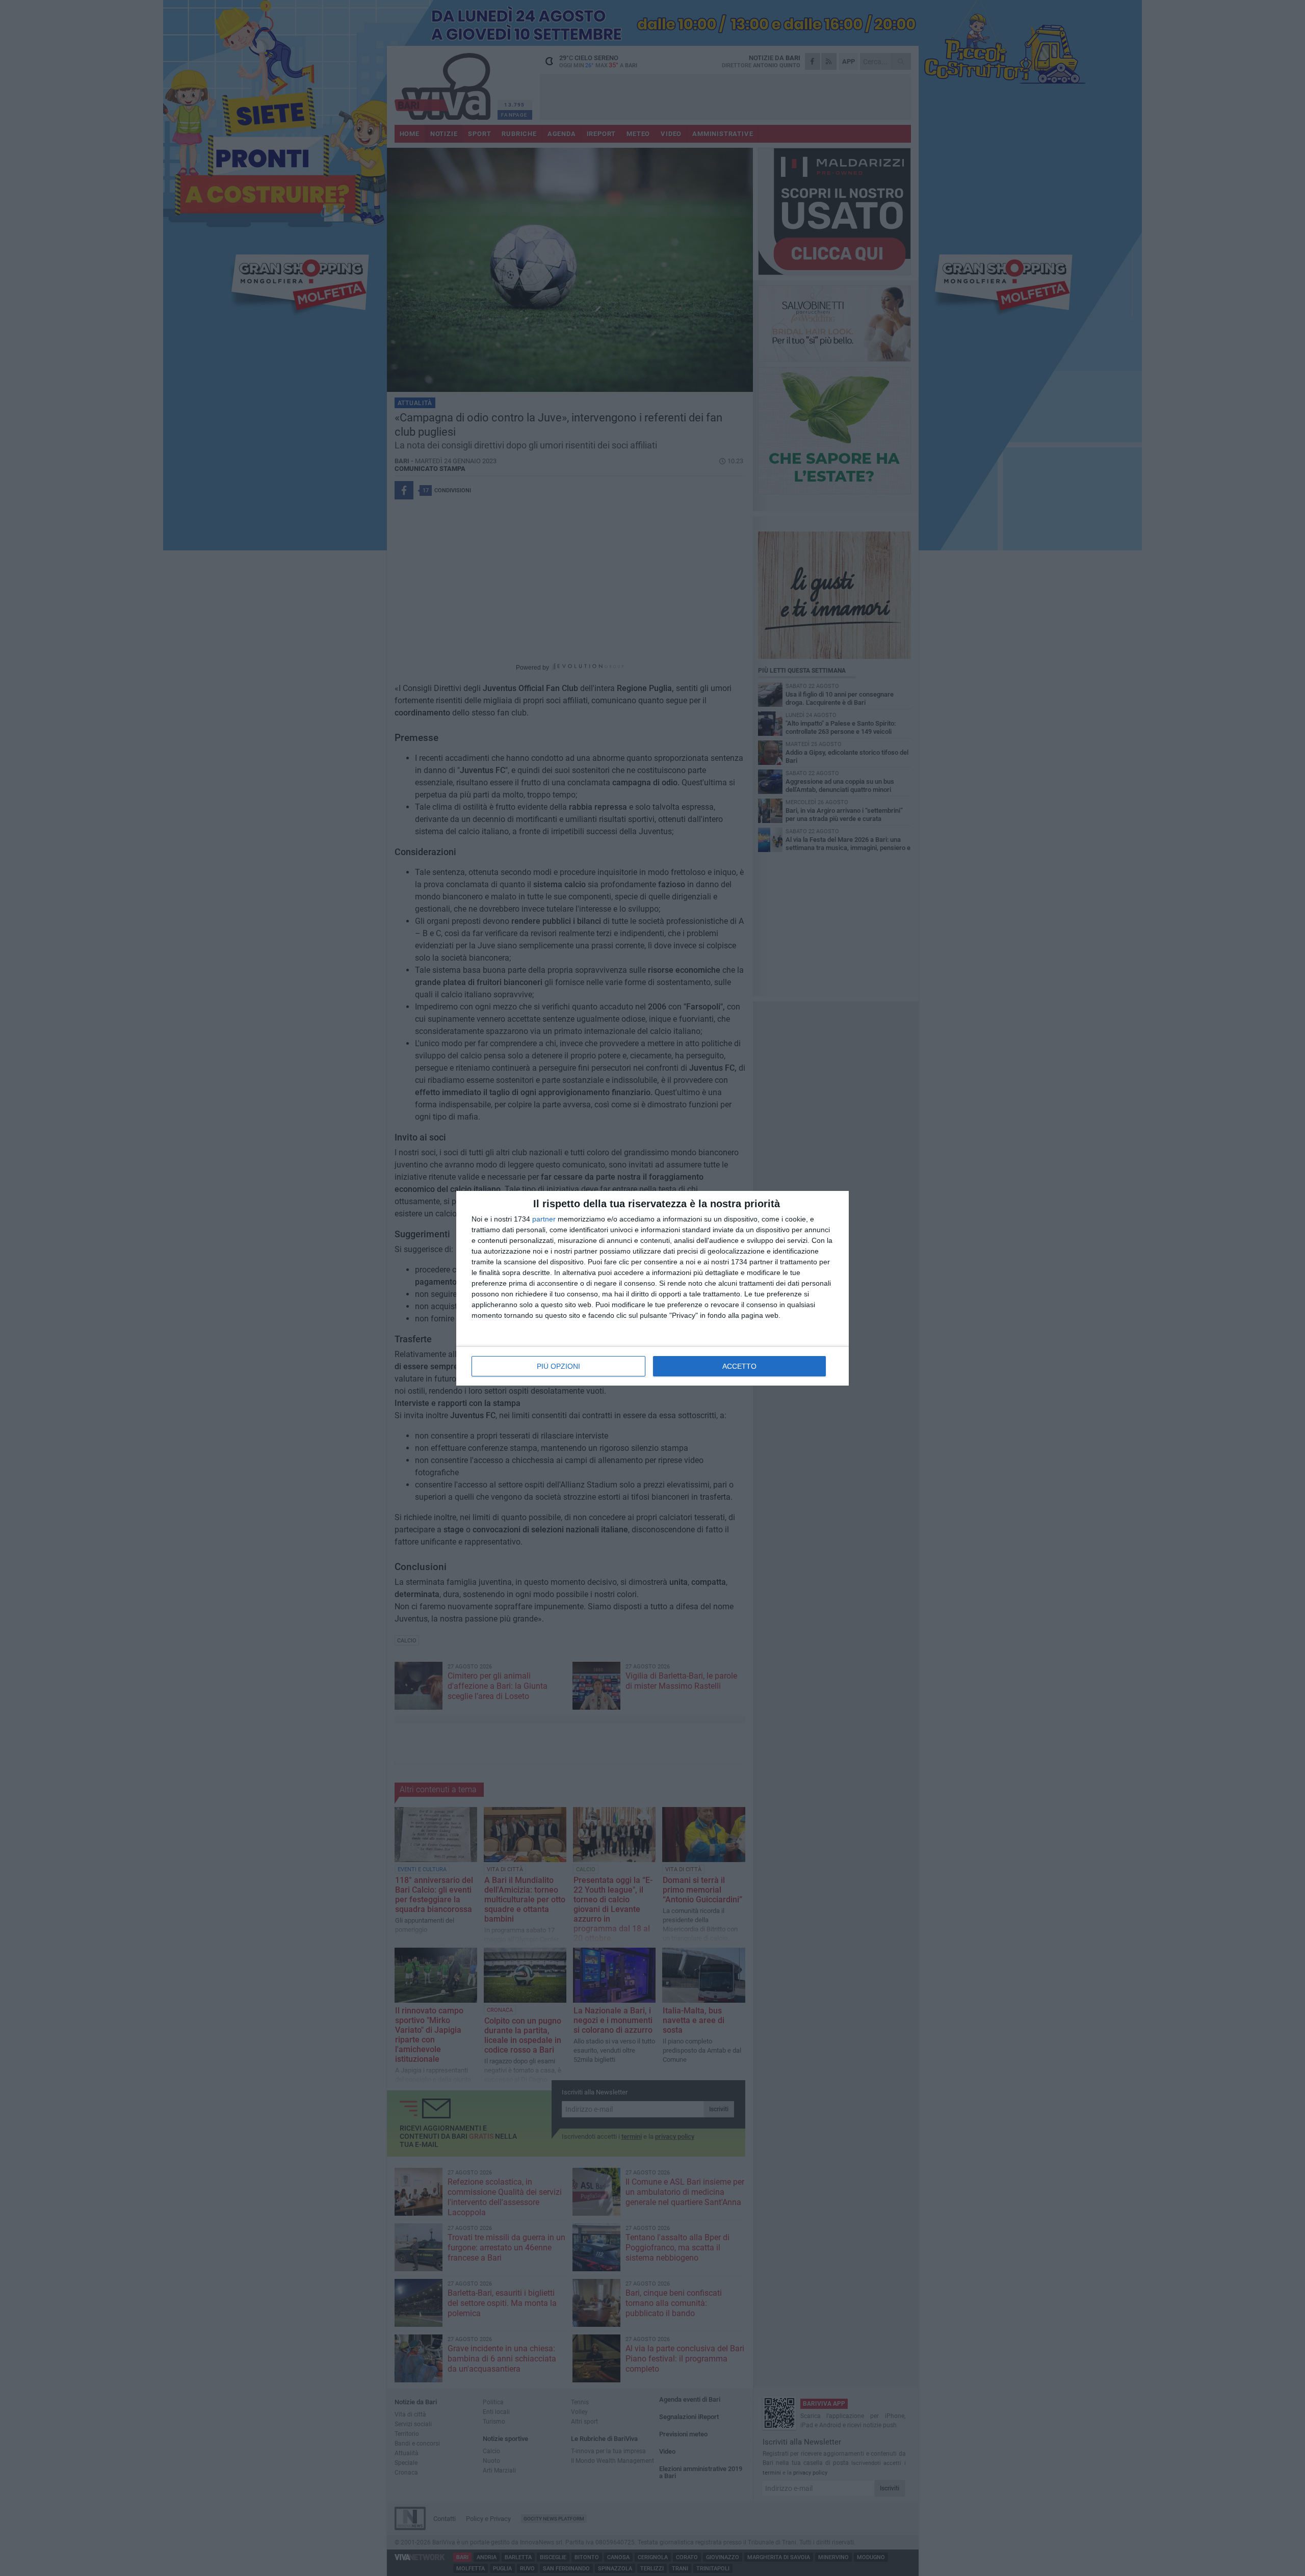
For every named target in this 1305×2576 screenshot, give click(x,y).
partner (544, 1219)
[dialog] (652, 1288)
